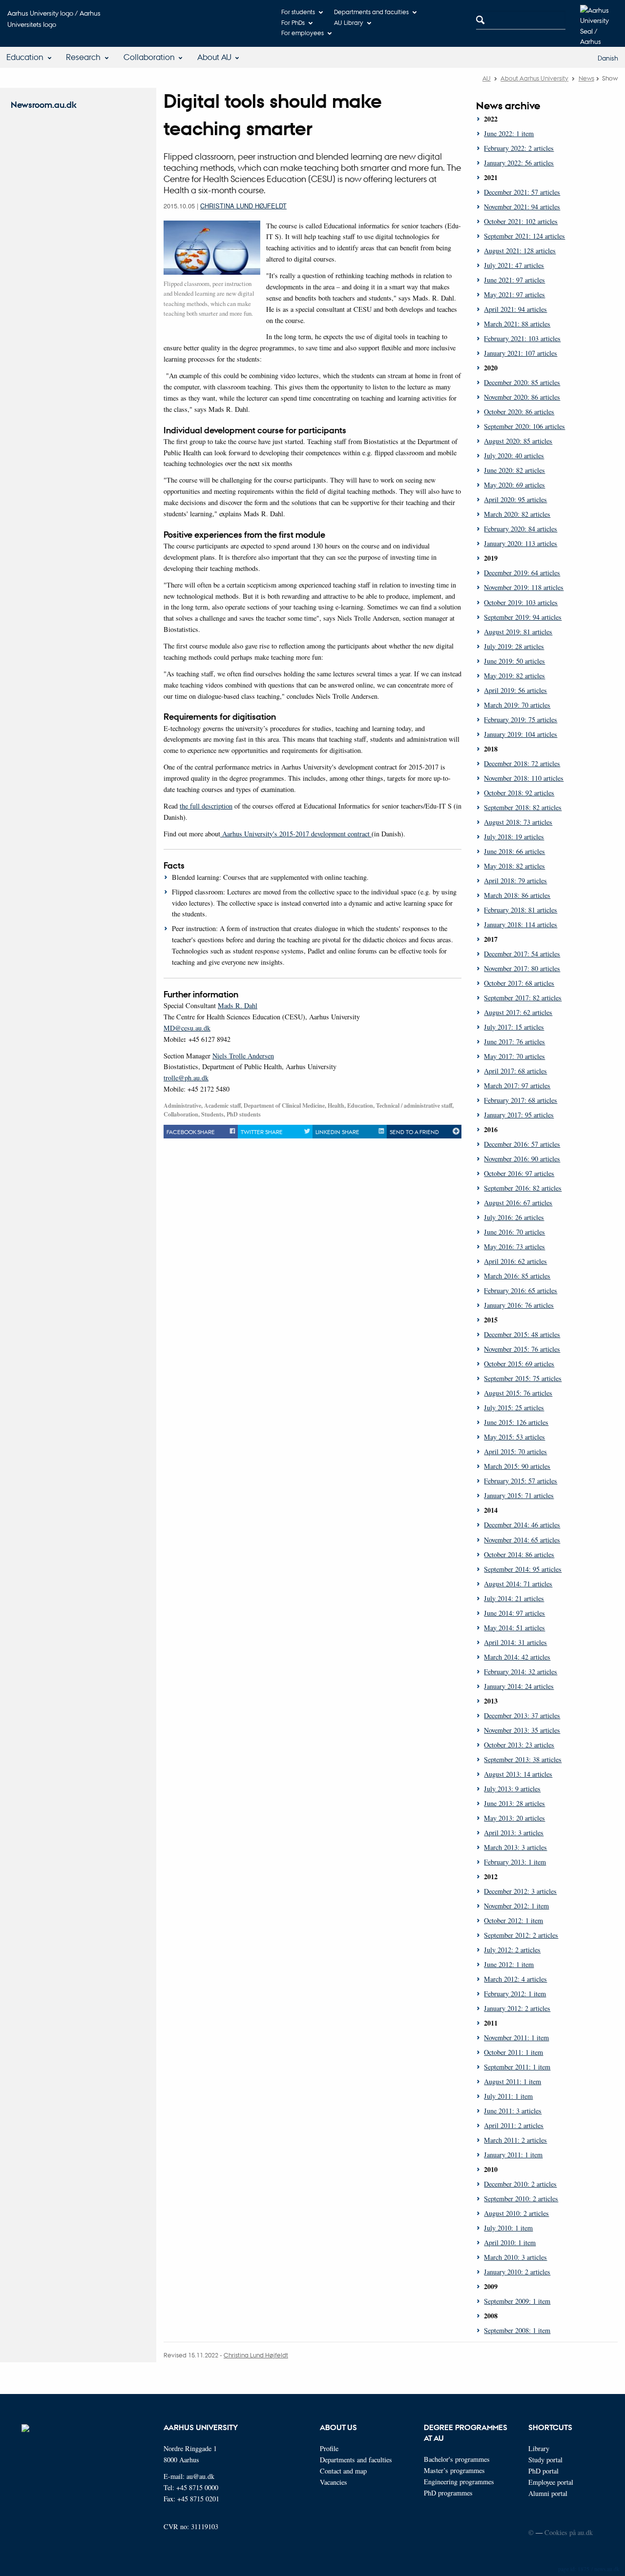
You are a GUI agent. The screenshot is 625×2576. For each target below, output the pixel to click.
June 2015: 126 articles (516, 1422)
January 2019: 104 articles (521, 734)
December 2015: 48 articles (522, 1334)
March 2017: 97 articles (517, 1085)
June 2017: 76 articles (514, 1042)
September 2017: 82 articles (523, 998)
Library (539, 2448)
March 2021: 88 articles (517, 324)
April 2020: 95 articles (515, 499)
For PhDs (293, 22)
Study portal (545, 2460)
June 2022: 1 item (509, 133)
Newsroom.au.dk (44, 105)
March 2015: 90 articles (517, 1466)
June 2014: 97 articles (514, 1613)
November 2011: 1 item (516, 2038)
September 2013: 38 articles (523, 1759)
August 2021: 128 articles (520, 251)
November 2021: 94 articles (522, 207)
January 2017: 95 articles (519, 1115)
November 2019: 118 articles (524, 587)
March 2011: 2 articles (515, 2140)
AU (487, 78)
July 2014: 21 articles (514, 1598)
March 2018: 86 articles (517, 895)
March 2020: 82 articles (517, 514)
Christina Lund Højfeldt (243, 206)
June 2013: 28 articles (514, 1803)
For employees (302, 32)
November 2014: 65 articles (522, 1540)
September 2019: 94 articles (523, 617)
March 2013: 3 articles (515, 1847)
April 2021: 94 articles (515, 309)
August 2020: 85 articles (518, 441)
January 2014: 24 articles (519, 1686)
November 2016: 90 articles (522, 1159)
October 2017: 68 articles (519, 983)
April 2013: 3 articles (514, 1833)
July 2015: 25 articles (514, 1408)
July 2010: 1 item (508, 2228)
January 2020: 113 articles (521, 543)
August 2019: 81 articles (518, 632)
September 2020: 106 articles (524, 426)
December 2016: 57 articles (522, 1144)
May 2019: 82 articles (514, 676)
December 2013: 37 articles (522, 1715)
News (586, 78)
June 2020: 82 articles (514, 470)
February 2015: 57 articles (521, 1481)
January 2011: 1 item (513, 2155)
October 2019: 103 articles (521, 602)
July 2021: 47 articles (514, 265)
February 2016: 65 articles (521, 1290)
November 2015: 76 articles (522, 1349)
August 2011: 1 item (512, 2081)
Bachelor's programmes (457, 2459)
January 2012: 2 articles (517, 2008)
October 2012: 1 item (513, 1920)
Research (83, 57)
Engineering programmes (459, 2482)
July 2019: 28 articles (514, 646)
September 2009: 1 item (517, 2301)
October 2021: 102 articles (521, 221)
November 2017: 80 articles (522, 968)
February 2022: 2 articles (519, 148)
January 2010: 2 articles (517, 2272)
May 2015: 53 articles (514, 1437)
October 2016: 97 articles (519, 1173)
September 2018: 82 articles (523, 807)
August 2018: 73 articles (518, 822)
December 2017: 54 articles (522, 954)
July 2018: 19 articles (514, 837)
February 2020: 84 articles (521, 529)
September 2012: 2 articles (521, 1935)
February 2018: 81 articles (521, 910)
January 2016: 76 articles (519, 1305)
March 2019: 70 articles (517, 705)
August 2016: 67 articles (518, 1203)
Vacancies (333, 2482)
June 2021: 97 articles (514, 280)
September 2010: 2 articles (521, 2199)
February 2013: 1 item (515, 1862)
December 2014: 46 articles (522, 1525)
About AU (214, 57)
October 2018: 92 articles (519, 793)
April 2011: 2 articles (514, 2125)
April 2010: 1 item (510, 2242)
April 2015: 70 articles (515, 1451)
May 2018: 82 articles (514, 866)
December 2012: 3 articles (520, 1891)
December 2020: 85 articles (522, 382)
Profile (329, 2448)
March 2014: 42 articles (517, 1657)
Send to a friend (414, 1132)
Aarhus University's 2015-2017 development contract (296, 834)
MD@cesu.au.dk (187, 1028)
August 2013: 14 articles (518, 1774)
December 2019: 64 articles (522, 573)
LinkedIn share (337, 1132)
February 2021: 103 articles (522, 338)
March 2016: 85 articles (517, 1276)
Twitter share (262, 1132)
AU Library (349, 22)
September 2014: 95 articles (523, 1569)
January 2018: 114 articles (521, 924)
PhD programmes (448, 2493)
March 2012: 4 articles (515, 1979)
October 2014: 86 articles (519, 1554)
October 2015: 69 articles (519, 1364)
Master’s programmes (454, 2470)
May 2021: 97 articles (514, 294)
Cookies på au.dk (569, 2532)
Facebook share (191, 1132)
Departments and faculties (371, 11)
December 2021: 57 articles (522, 192)
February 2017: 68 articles (521, 1100)
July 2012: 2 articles (512, 1950)
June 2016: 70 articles (514, 1232)
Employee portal (551, 2482)
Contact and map (343, 2471)
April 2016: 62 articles (515, 1261)
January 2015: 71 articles (519, 1495)
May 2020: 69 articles (514, 485)
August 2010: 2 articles (516, 2213)
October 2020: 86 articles (519, 412)
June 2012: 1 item (509, 1964)
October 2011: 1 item (513, 2052)
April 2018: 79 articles (515, 881)
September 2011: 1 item (517, 2067)
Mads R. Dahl (238, 1005)
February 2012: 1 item (515, 1994)
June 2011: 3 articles (513, 2111)
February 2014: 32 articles (521, 1672)
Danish (608, 58)
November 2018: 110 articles (524, 778)
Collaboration (149, 57)
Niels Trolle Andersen (243, 1056)
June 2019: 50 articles (514, 661)
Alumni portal (548, 2493)
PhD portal (543, 2471)
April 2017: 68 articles (515, 1071)
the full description (206, 806)
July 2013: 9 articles (512, 1789)
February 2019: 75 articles (521, 720)
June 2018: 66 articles (514, 851)
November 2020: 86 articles (522, 397)
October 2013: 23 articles (519, 1745)
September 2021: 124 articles (524, 236)
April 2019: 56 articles (515, 690)
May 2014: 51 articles (514, 1628)
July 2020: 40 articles (514, 456)
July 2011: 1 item (508, 2096)
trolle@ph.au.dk (186, 1078)
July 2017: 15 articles (514, 1027)
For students (298, 11)
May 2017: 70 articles (514, 1056)
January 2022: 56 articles (519, 163)
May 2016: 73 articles (514, 1247)
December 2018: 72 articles (522, 763)
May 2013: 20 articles (514, 1818)
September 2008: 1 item (517, 2330)
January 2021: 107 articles (521, 353)
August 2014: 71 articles (518, 1584)
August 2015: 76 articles (518, 1393)
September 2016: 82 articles (523, 1188)
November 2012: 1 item (516, 1906)
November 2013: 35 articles (522, 1730)
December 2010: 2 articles (520, 2184)
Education (25, 57)
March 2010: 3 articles (515, 2257)
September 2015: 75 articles (523, 1378)
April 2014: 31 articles (515, 1642)
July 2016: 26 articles (514, 1217)
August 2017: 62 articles (518, 1012)
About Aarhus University (534, 78)
